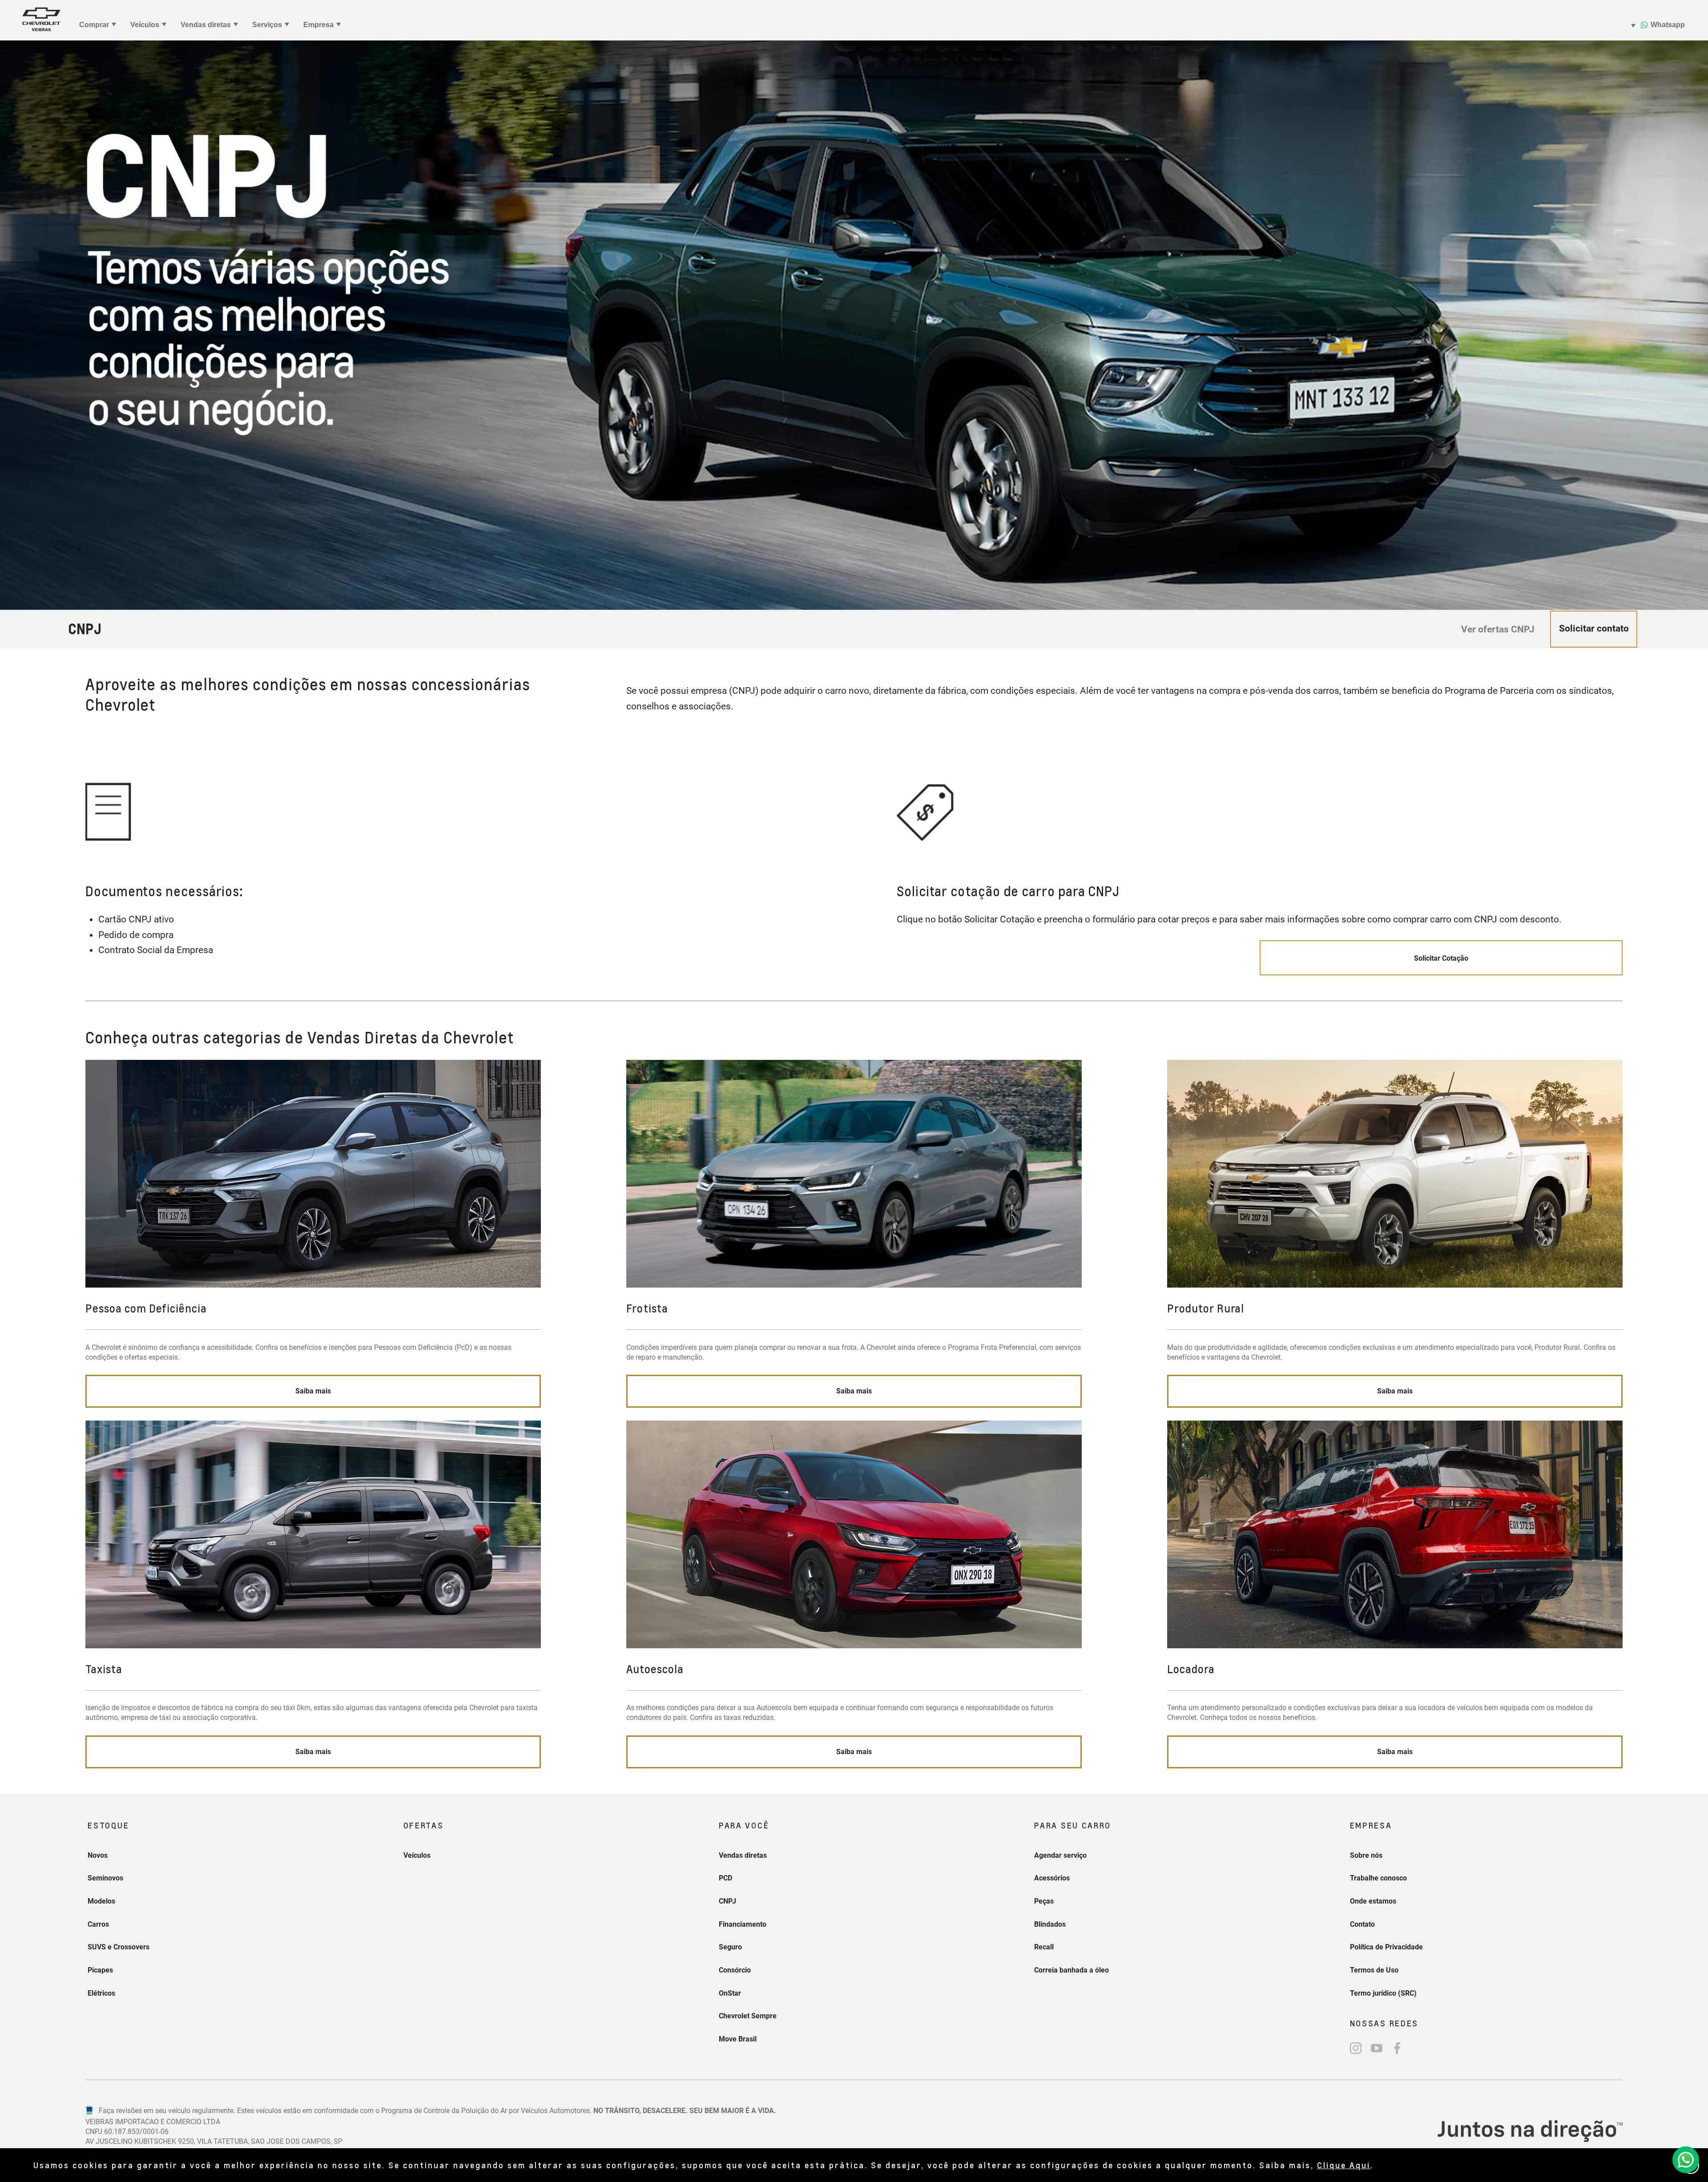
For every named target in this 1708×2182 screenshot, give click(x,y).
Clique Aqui (1344, 2165)
